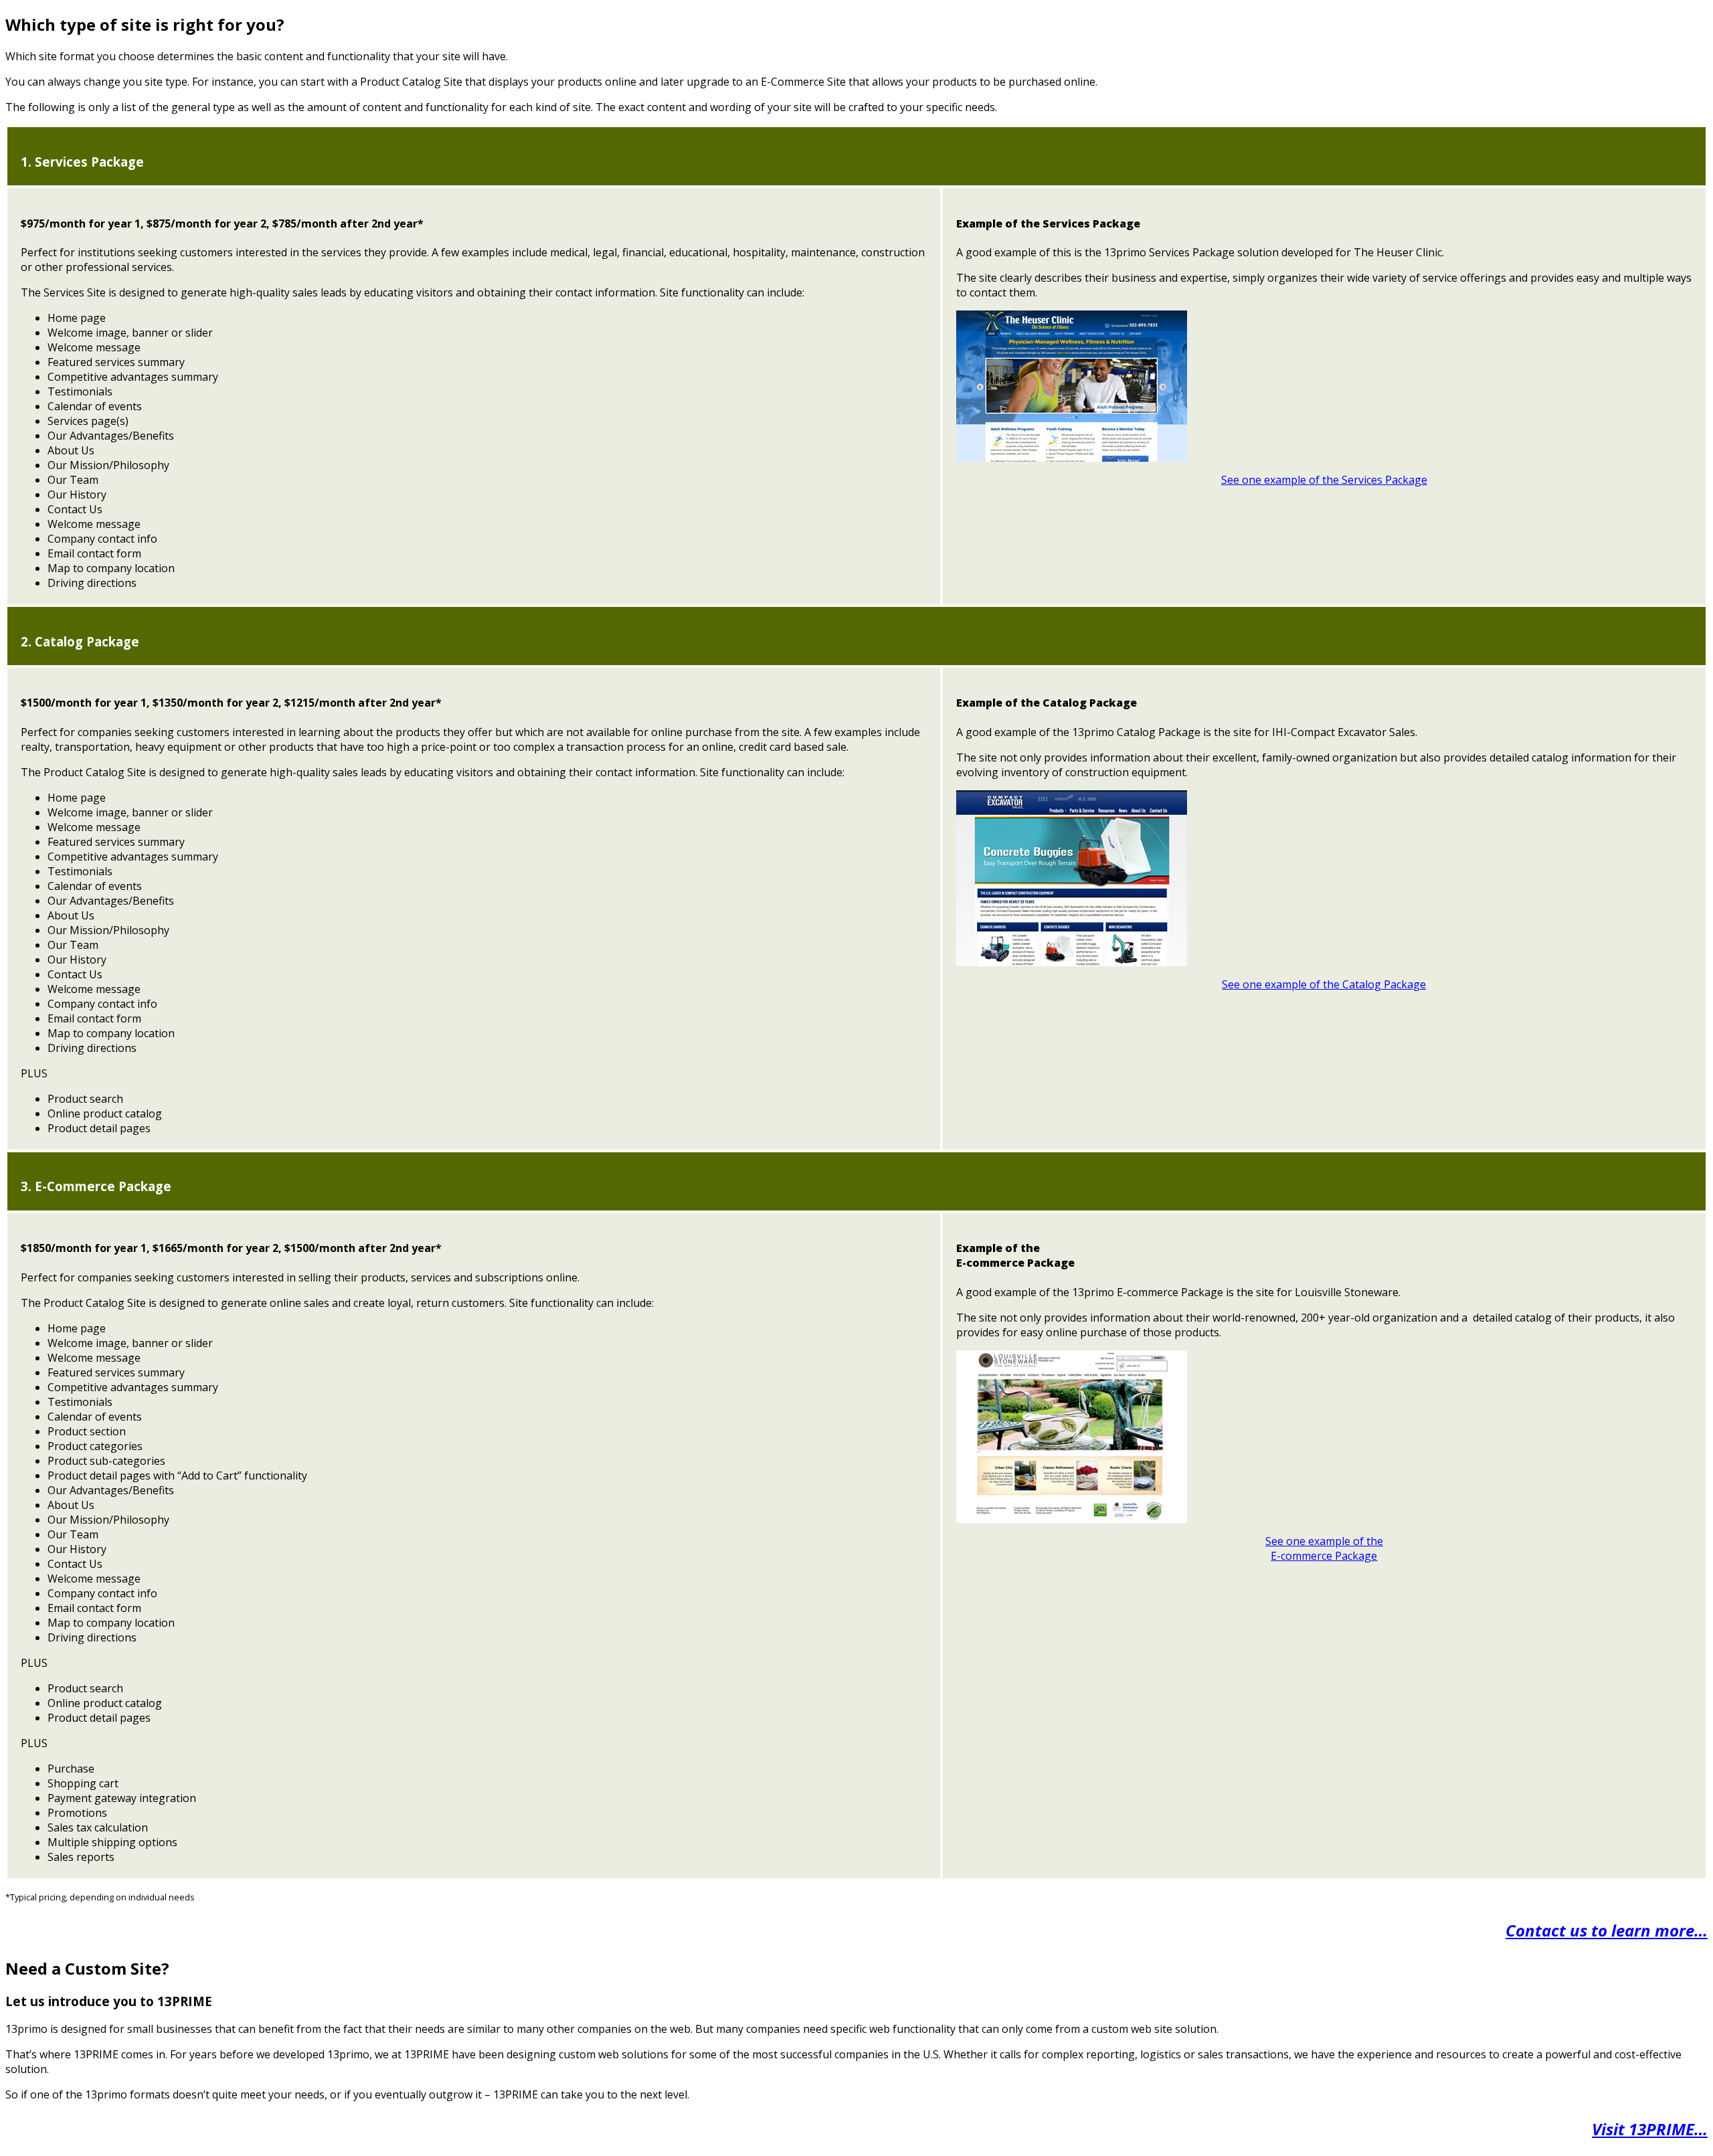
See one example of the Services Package (1324, 480)
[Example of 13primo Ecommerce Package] (1072, 1519)
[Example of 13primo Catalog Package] (1072, 962)
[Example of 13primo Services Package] (1072, 458)
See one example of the (1324, 1541)
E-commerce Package (1324, 1556)
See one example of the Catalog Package (1324, 984)
